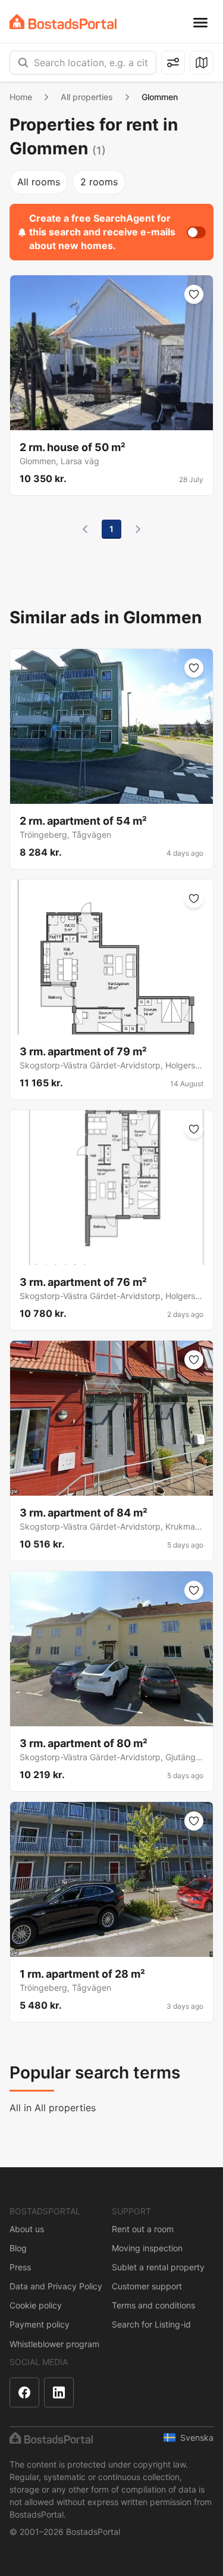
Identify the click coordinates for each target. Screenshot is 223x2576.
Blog (18, 2248)
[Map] (202, 63)
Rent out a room (143, 2229)
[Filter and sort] (173, 63)
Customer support (147, 2286)
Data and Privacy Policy (56, 2286)
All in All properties (53, 2108)
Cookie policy (36, 2305)
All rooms (39, 182)
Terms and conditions (153, 2305)
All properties (87, 97)
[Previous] (85, 529)
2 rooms (99, 182)
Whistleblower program (54, 2344)
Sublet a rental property (158, 2267)
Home (21, 97)
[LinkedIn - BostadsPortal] (59, 2392)
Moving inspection (147, 2248)
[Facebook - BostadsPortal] (24, 2392)
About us (27, 2229)
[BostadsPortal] (63, 22)
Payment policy (40, 2324)
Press (20, 2267)
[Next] (138, 529)
